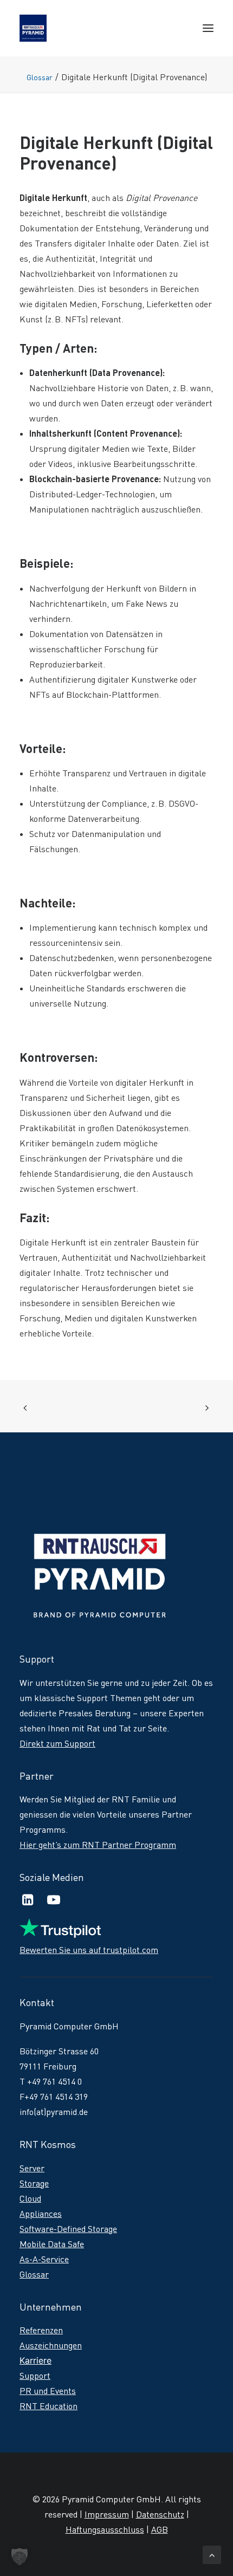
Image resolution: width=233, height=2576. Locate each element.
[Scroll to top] (212, 2553)
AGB (160, 2529)
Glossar (40, 77)
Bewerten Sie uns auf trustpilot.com (89, 1950)
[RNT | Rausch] (33, 28)
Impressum (107, 2514)
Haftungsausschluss (105, 2529)
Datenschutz (160, 2514)
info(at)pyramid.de (54, 2112)
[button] (208, 28)
